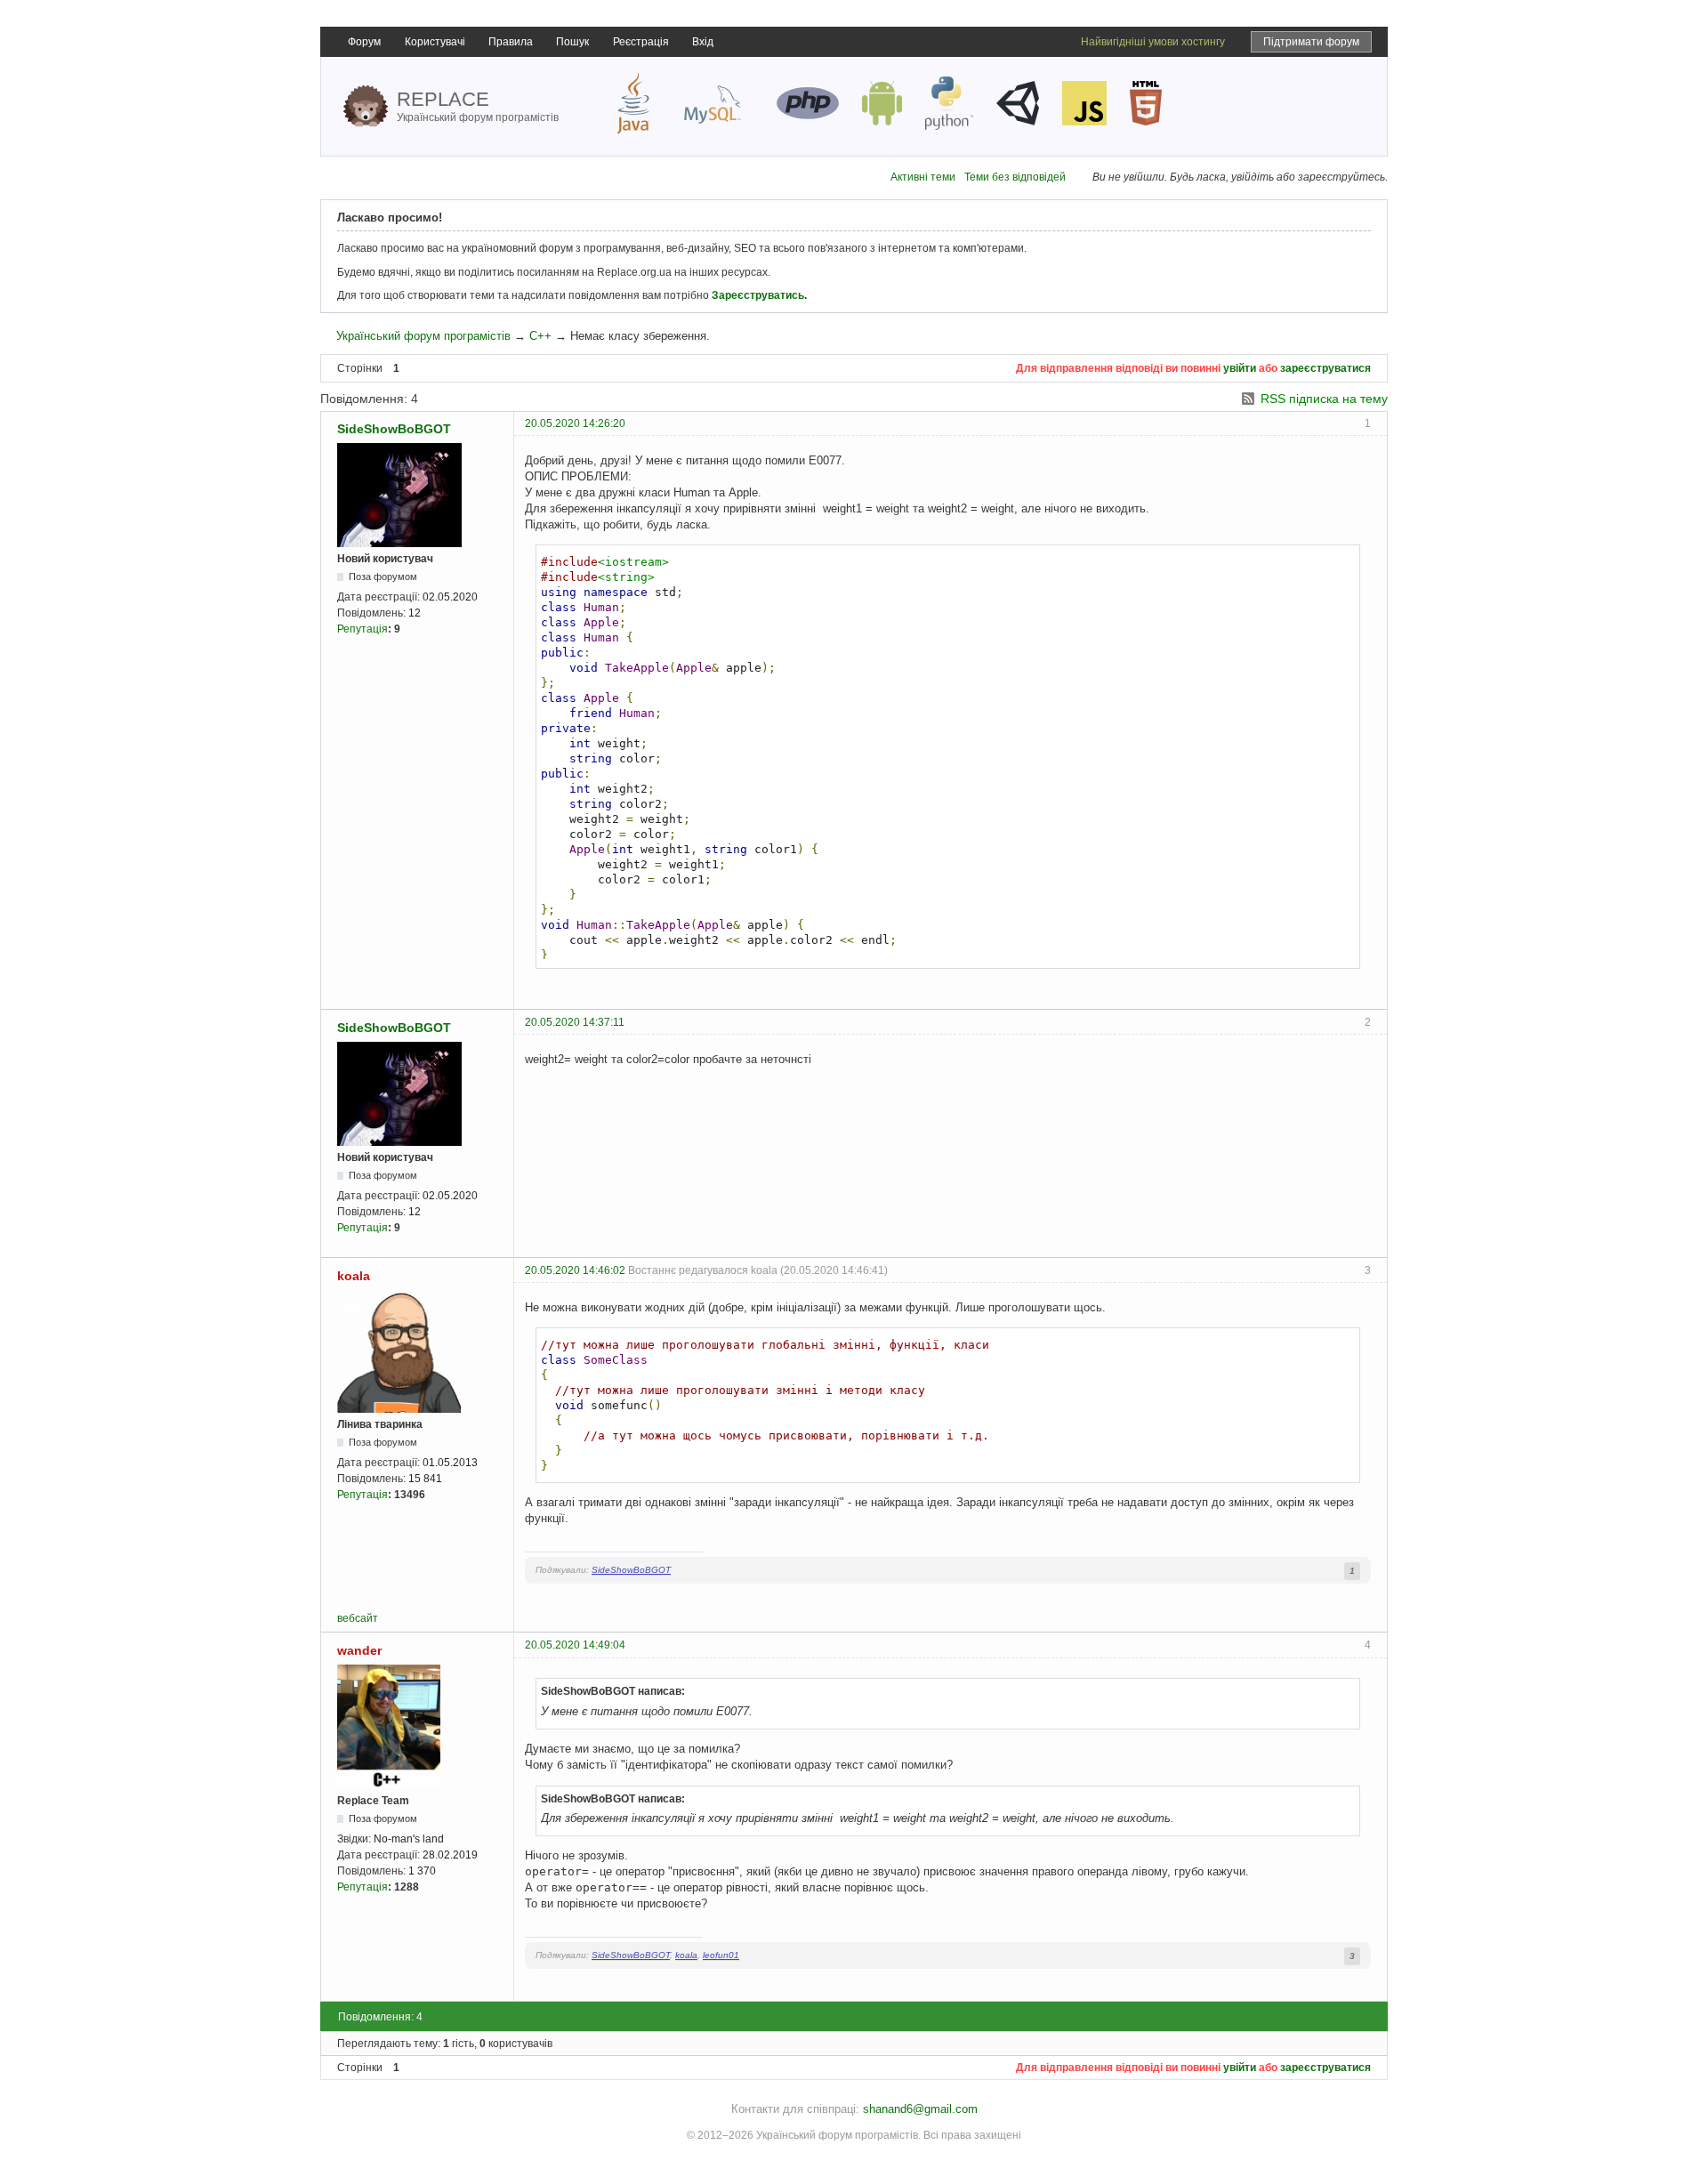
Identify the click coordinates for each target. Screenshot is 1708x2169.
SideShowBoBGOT (394, 429)
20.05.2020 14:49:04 (575, 1645)
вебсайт (358, 1618)
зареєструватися (1325, 368)
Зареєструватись (758, 295)
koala (354, 1276)
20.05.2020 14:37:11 (575, 1022)
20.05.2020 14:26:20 (575, 423)
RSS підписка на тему (1324, 399)
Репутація (363, 629)
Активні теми (923, 177)
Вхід (703, 42)
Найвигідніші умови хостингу (1153, 42)
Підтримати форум (1311, 42)
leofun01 (721, 1955)
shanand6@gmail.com (920, 2109)
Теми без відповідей (1015, 177)
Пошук (572, 42)
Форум (364, 42)
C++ (540, 336)
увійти (1240, 368)
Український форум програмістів (423, 336)
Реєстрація (641, 42)
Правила (511, 42)
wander (359, 1650)
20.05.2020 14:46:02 (575, 1270)
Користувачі (435, 42)
